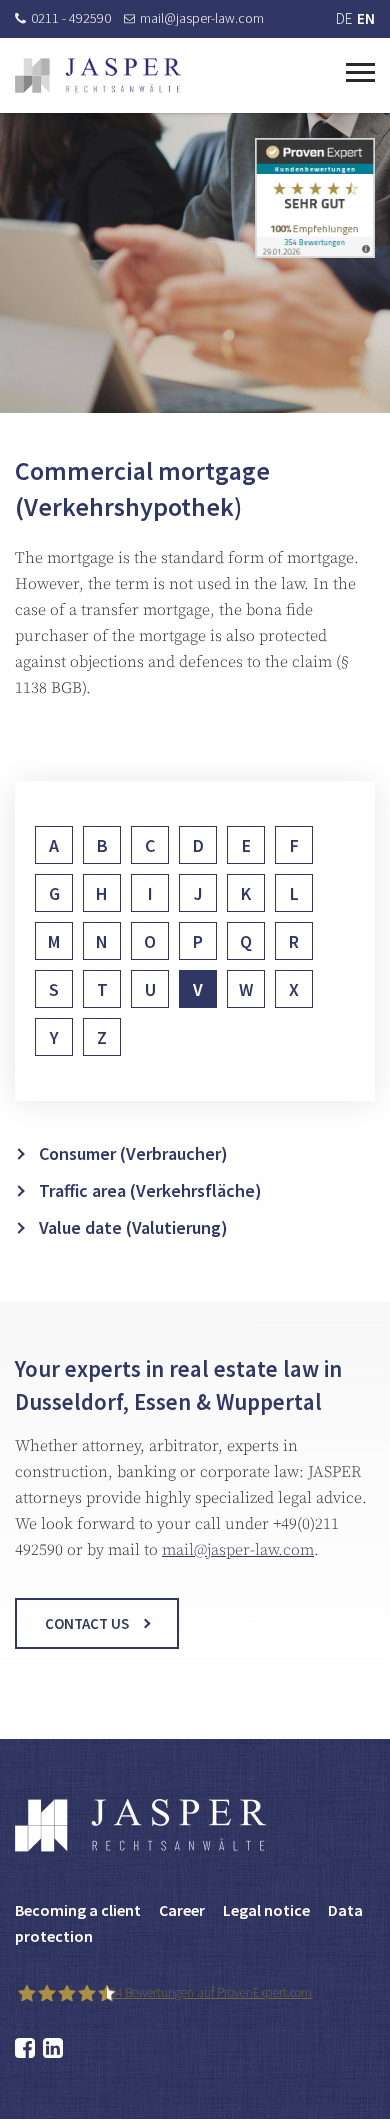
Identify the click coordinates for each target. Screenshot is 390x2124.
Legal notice (266, 1910)
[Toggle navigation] (360, 70)
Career (182, 1910)
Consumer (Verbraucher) (133, 1153)
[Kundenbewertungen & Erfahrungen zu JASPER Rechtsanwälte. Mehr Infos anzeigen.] (315, 197)
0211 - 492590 (71, 18)
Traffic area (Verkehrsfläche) (150, 1190)
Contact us (87, 1623)
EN (366, 18)
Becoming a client (78, 1910)
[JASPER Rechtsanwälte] (98, 75)
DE (344, 18)
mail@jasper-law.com (202, 18)
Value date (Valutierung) (133, 1227)
